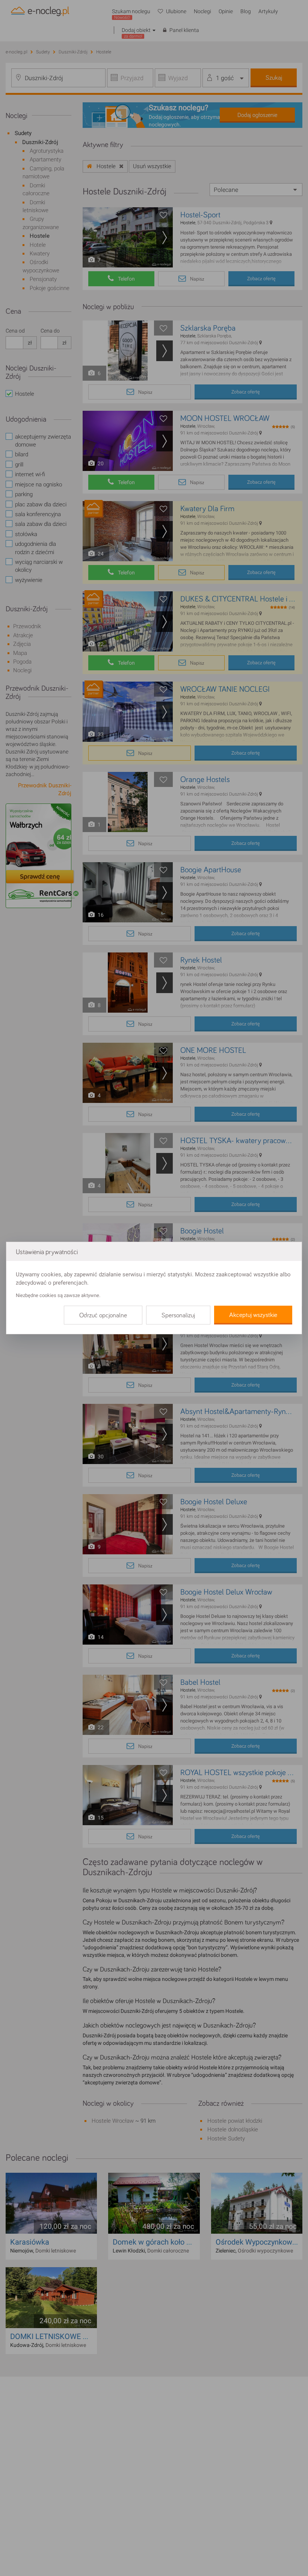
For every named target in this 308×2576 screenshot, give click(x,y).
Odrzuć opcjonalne (103, 1315)
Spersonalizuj (178, 1315)
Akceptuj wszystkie (253, 1315)
